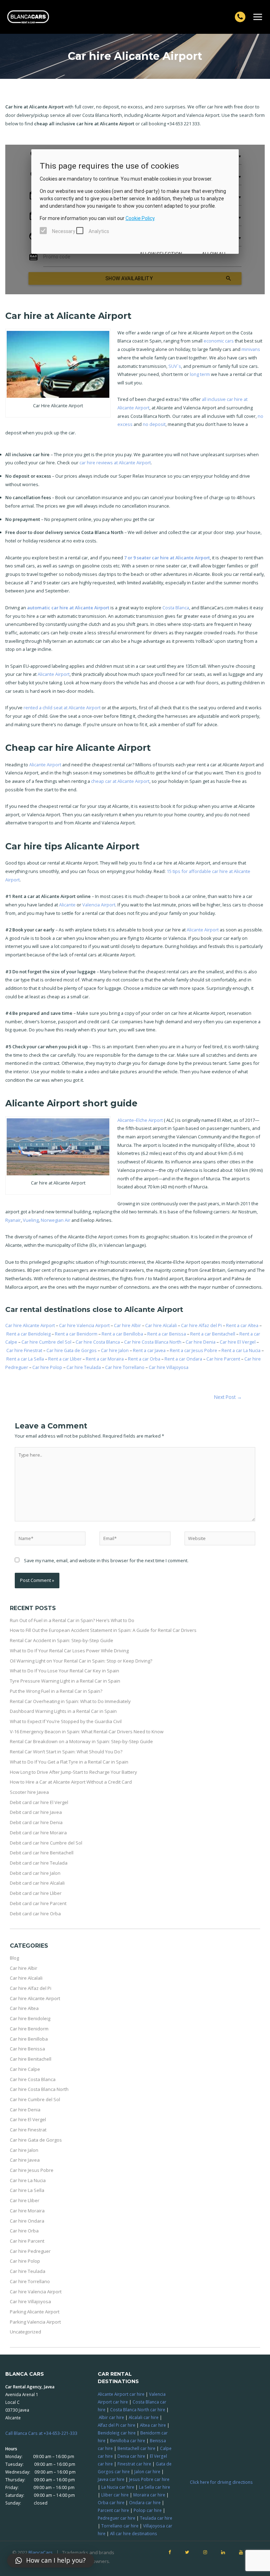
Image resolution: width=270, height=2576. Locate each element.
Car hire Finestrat (25, 1350)
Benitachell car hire (136, 2448)
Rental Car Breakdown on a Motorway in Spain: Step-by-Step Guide (81, 1741)
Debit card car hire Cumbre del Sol (46, 1843)
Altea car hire (153, 2425)
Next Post (228, 1397)
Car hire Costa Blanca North (153, 1342)
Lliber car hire (115, 2495)
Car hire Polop (48, 1367)
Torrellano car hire (120, 2526)
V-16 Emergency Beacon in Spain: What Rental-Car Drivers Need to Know (87, 1732)
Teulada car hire (156, 2518)
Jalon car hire (147, 2471)
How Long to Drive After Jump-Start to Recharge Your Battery (73, 1772)
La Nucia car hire (118, 2487)
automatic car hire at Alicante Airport (68, 608)
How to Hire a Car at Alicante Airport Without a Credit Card (71, 1782)
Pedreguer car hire (117, 2518)
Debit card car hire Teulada (39, 1863)
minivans (251, 349)
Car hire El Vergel (238, 1342)
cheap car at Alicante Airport (120, 781)
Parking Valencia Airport (35, 2322)
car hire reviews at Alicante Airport (115, 463)
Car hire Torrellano (125, 1367)
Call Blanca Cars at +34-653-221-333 (41, 2433)
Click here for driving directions (221, 2482)
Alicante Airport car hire (121, 2394)
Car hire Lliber (25, 2200)
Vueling (31, 1220)
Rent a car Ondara (184, 1359)
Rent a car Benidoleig (29, 1334)
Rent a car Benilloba (123, 1334)
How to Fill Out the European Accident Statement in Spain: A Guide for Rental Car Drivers (103, 1630)
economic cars (219, 341)
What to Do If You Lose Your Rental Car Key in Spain (65, 1671)
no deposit (154, 424)
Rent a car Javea (150, 1350)
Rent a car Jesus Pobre (194, 1350)
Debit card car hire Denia (36, 1822)
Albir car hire (111, 2417)
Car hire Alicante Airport (31, 1325)
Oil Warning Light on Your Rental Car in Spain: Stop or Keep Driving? (81, 1661)
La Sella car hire (155, 2487)
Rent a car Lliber (65, 1359)
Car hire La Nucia (28, 2180)
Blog (14, 1958)
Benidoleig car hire (117, 2433)
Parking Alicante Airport (35, 2312)
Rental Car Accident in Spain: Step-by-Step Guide (62, 1640)
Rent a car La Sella (26, 1359)
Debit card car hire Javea (36, 1812)
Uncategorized (25, 2332)
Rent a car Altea (243, 1325)
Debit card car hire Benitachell (42, 1853)
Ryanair (13, 1220)
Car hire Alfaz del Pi (202, 1325)
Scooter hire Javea (29, 1792)
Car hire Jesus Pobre (32, 2170)
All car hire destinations (134, 2533)
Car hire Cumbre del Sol (46, 1342)
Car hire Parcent (224, 1359)
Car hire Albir (128, 1325)
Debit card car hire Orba (35, 1914)
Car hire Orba (24, 2231)
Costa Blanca (176, 608)
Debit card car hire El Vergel (39, 1802)
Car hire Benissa (27, 2049)
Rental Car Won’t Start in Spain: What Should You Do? (66, 1752)
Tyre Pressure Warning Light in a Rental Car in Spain (65, 1681)
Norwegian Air (56, 1220)
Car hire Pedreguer (30, 2251)
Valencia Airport (99, 905)
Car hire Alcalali (162, 1325)
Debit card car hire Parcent (38, 1903)
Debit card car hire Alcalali (37, 1883)
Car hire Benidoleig (30, 2018)
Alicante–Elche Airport (140, 1120)
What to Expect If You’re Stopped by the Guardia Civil (66, 1721)
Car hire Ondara (27, 2221)
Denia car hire (131, 2456)
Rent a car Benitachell (213, 1334)
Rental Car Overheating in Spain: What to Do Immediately (70, 1701)
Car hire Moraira (27, 2211)
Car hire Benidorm (29, 2029)
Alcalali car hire (144, 2417)
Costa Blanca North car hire (138, 2409)
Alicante (67, 905)
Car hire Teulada (84, 1367)
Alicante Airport (54, 674)
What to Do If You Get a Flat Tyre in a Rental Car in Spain (69, 1762)
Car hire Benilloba (29, 2039)
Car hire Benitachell (31, 2059)
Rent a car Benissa (167, 1334)
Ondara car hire (145, 2502)
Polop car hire (148, 2510)
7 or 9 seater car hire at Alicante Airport (167, 558)
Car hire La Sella (27, 2190)
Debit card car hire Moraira (38, 1833)
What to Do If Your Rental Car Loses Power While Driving (69, 1651)
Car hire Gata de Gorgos (72, 1350)
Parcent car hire (113, 2510)
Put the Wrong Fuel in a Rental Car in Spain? (56, 1691)
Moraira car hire (149, 2495)
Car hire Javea (25, 2160)
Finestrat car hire (134, 2464)
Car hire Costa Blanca (98, 1342)
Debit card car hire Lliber (36, 1893)
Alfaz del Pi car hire (117, 2425)
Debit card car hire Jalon (35, 1873)
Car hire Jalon (115, 1350)
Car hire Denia (201, 1342)
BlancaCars (41, 2552)
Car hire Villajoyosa (169, 1367)
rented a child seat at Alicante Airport (62, 708)
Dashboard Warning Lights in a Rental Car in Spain (63, 1711)
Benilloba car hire (128, 2440)
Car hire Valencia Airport (85, 1325)
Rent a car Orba (145, 1359)
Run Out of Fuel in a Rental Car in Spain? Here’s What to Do (72, 1620)
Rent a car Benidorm (77, 1334)
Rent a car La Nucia (242, 1350)
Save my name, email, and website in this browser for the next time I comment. (106, 1560)
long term (200, 374)
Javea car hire (111, 2479)
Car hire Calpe (25, 2069)
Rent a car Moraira (105, 1359)
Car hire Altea (24, 2008)
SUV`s (175, 366)
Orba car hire (111, 2502)
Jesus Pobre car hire (149, 2479)
